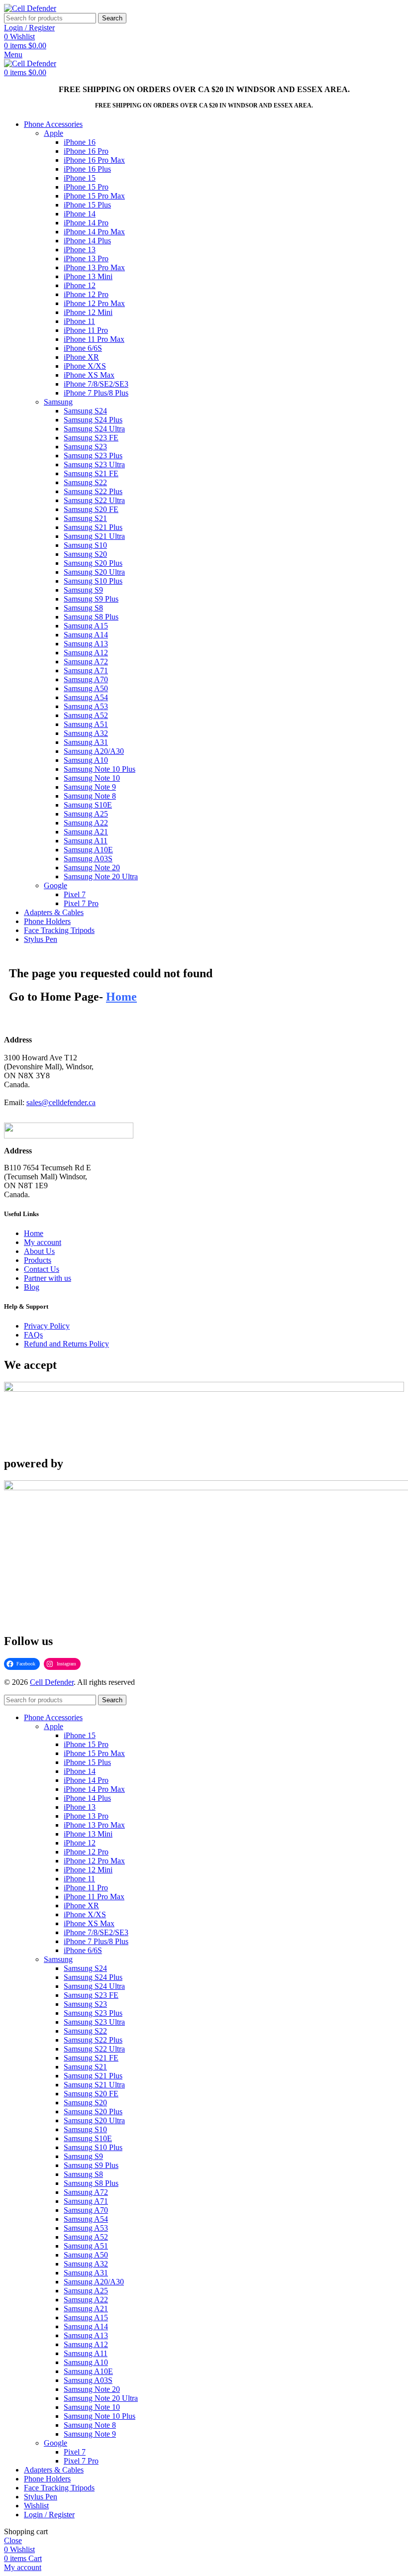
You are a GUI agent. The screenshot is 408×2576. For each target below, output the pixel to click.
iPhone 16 (80, 142)
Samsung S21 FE (91, 473)
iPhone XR (81, 357)
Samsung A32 (86, 733)
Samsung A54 (86, 697)
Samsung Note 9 (90, 787)
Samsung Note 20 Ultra (101, 876)
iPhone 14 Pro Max (94, 232)
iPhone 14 (80, 214)
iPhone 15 (80, 178)
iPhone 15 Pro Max (94, 196)
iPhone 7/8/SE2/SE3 (96, 384)
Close (13, 2540)
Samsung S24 (85, 411)
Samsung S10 (85, 545)
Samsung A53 (86, 706)
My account (43, 1242)
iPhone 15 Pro (86, 187)
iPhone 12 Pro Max (94, 303)
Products (38, 1260)
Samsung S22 (85, 482)
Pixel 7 (75, 894)
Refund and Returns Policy (66, 1344)
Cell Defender (52, 1682)
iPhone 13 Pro (86, 258)
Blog (32, 1287)
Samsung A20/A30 (94, 751)
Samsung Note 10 (92, 778)
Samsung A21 (86, 832)
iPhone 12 (80, 285)
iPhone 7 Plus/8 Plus (96, 393)
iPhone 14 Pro (86, 223)
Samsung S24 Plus (93, 420)
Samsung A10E (88, 850)
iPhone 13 (80, 250)
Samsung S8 (83, 608)
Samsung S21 (85, 518)
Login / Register (49, 2515)
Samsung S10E (88, 805)
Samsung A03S (88, 859)
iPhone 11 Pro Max (94, 339)
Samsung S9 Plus (91, 599)
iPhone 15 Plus (87, 205)
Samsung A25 (86, 814)
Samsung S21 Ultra (94, 536)
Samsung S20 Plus (93, 563)
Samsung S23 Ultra (94, 464)
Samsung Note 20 (92, 868)
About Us (39, 1251)
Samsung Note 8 (90, 796)
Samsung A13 (86, 644)
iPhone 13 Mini (88, 276)
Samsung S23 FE (91, 438)
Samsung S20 (85, 554)
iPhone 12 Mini (88, 312)
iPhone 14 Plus (87, 241)
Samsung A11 (86, 841)
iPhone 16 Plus (87, 169)
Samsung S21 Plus (93, 527)
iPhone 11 (79, 321)
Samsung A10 (86, 760)
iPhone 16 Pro (86, 151)
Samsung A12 (86, 653)
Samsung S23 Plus (93, 456)
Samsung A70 (86, 679)
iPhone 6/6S (83, 348)
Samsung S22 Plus (93, 491)
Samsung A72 (86, 662)
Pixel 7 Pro (81, 903)
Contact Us (42, 1269)
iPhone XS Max (89, 375)
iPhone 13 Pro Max (94, 267)
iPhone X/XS (85, 366)
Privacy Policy (47, 1326)
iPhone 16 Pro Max (94, 160)
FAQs (33, 1335)
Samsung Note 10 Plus (100, 769)
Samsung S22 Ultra (94, 500)
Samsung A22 (86, 823)
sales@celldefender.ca (61, 1102)
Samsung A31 (86, 742)
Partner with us (48, 1278)
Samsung (58, 402)
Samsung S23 (85, 447)
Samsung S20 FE (91, 509)
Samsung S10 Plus (93, 581)
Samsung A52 (86, 715)
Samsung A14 (86, 635)
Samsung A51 (86, 724)
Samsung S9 (83, 590)
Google (55, 885)
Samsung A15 (86, 626)
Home (34, 1233)
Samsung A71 (86, 670)
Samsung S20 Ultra (94, 572)
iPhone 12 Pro (86, 294)
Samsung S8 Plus (91, 617)
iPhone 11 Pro (86, 330)
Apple (53, 133)
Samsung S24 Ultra (94, 429)
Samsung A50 (86, 688)
